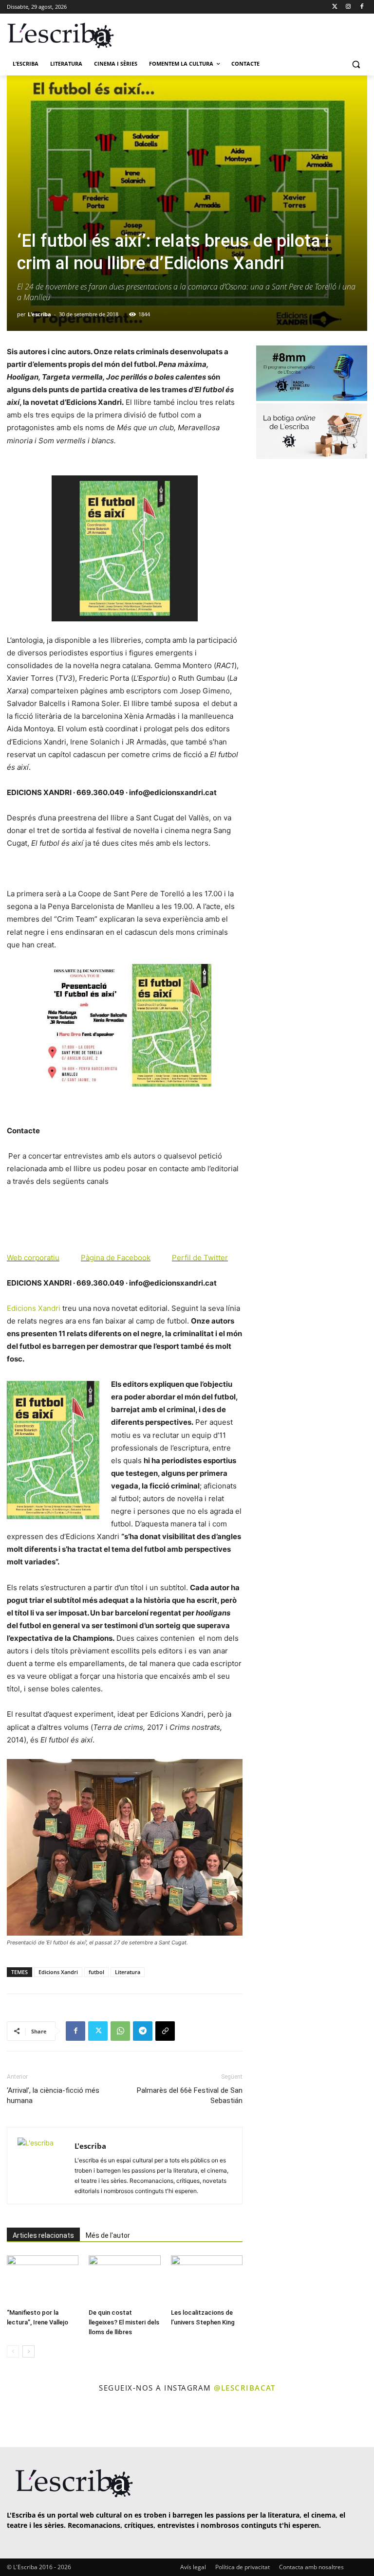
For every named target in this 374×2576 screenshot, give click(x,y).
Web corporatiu (33, 1258)
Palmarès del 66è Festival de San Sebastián (190, 2095)
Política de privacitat (243, 2567)
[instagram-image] (21, 2421)
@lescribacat (244, 2388)
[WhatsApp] (120, 2031)
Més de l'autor (108, 2235)
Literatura (128, 1972)
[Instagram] (348, 7)
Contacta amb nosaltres (311, 2567)
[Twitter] (335, 7)
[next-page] (28, 2351)
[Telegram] (143, 2031)
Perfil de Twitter (200, 1258)
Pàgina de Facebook (116, 1258)
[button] (356, 64)
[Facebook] (362, 7)
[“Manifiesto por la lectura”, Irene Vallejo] (43, 2280)
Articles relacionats (43, 2235)
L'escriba (39, 314)
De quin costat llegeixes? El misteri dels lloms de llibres (124, 2322)
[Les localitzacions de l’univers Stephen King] (207, 2280)
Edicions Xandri (34, 1308)
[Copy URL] (165, 2031)
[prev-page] (13, 2351)
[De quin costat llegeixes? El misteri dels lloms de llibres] (124, 2280)
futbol (96, 1972)
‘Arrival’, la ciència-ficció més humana (53, 2095)
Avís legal (193, 2567)
